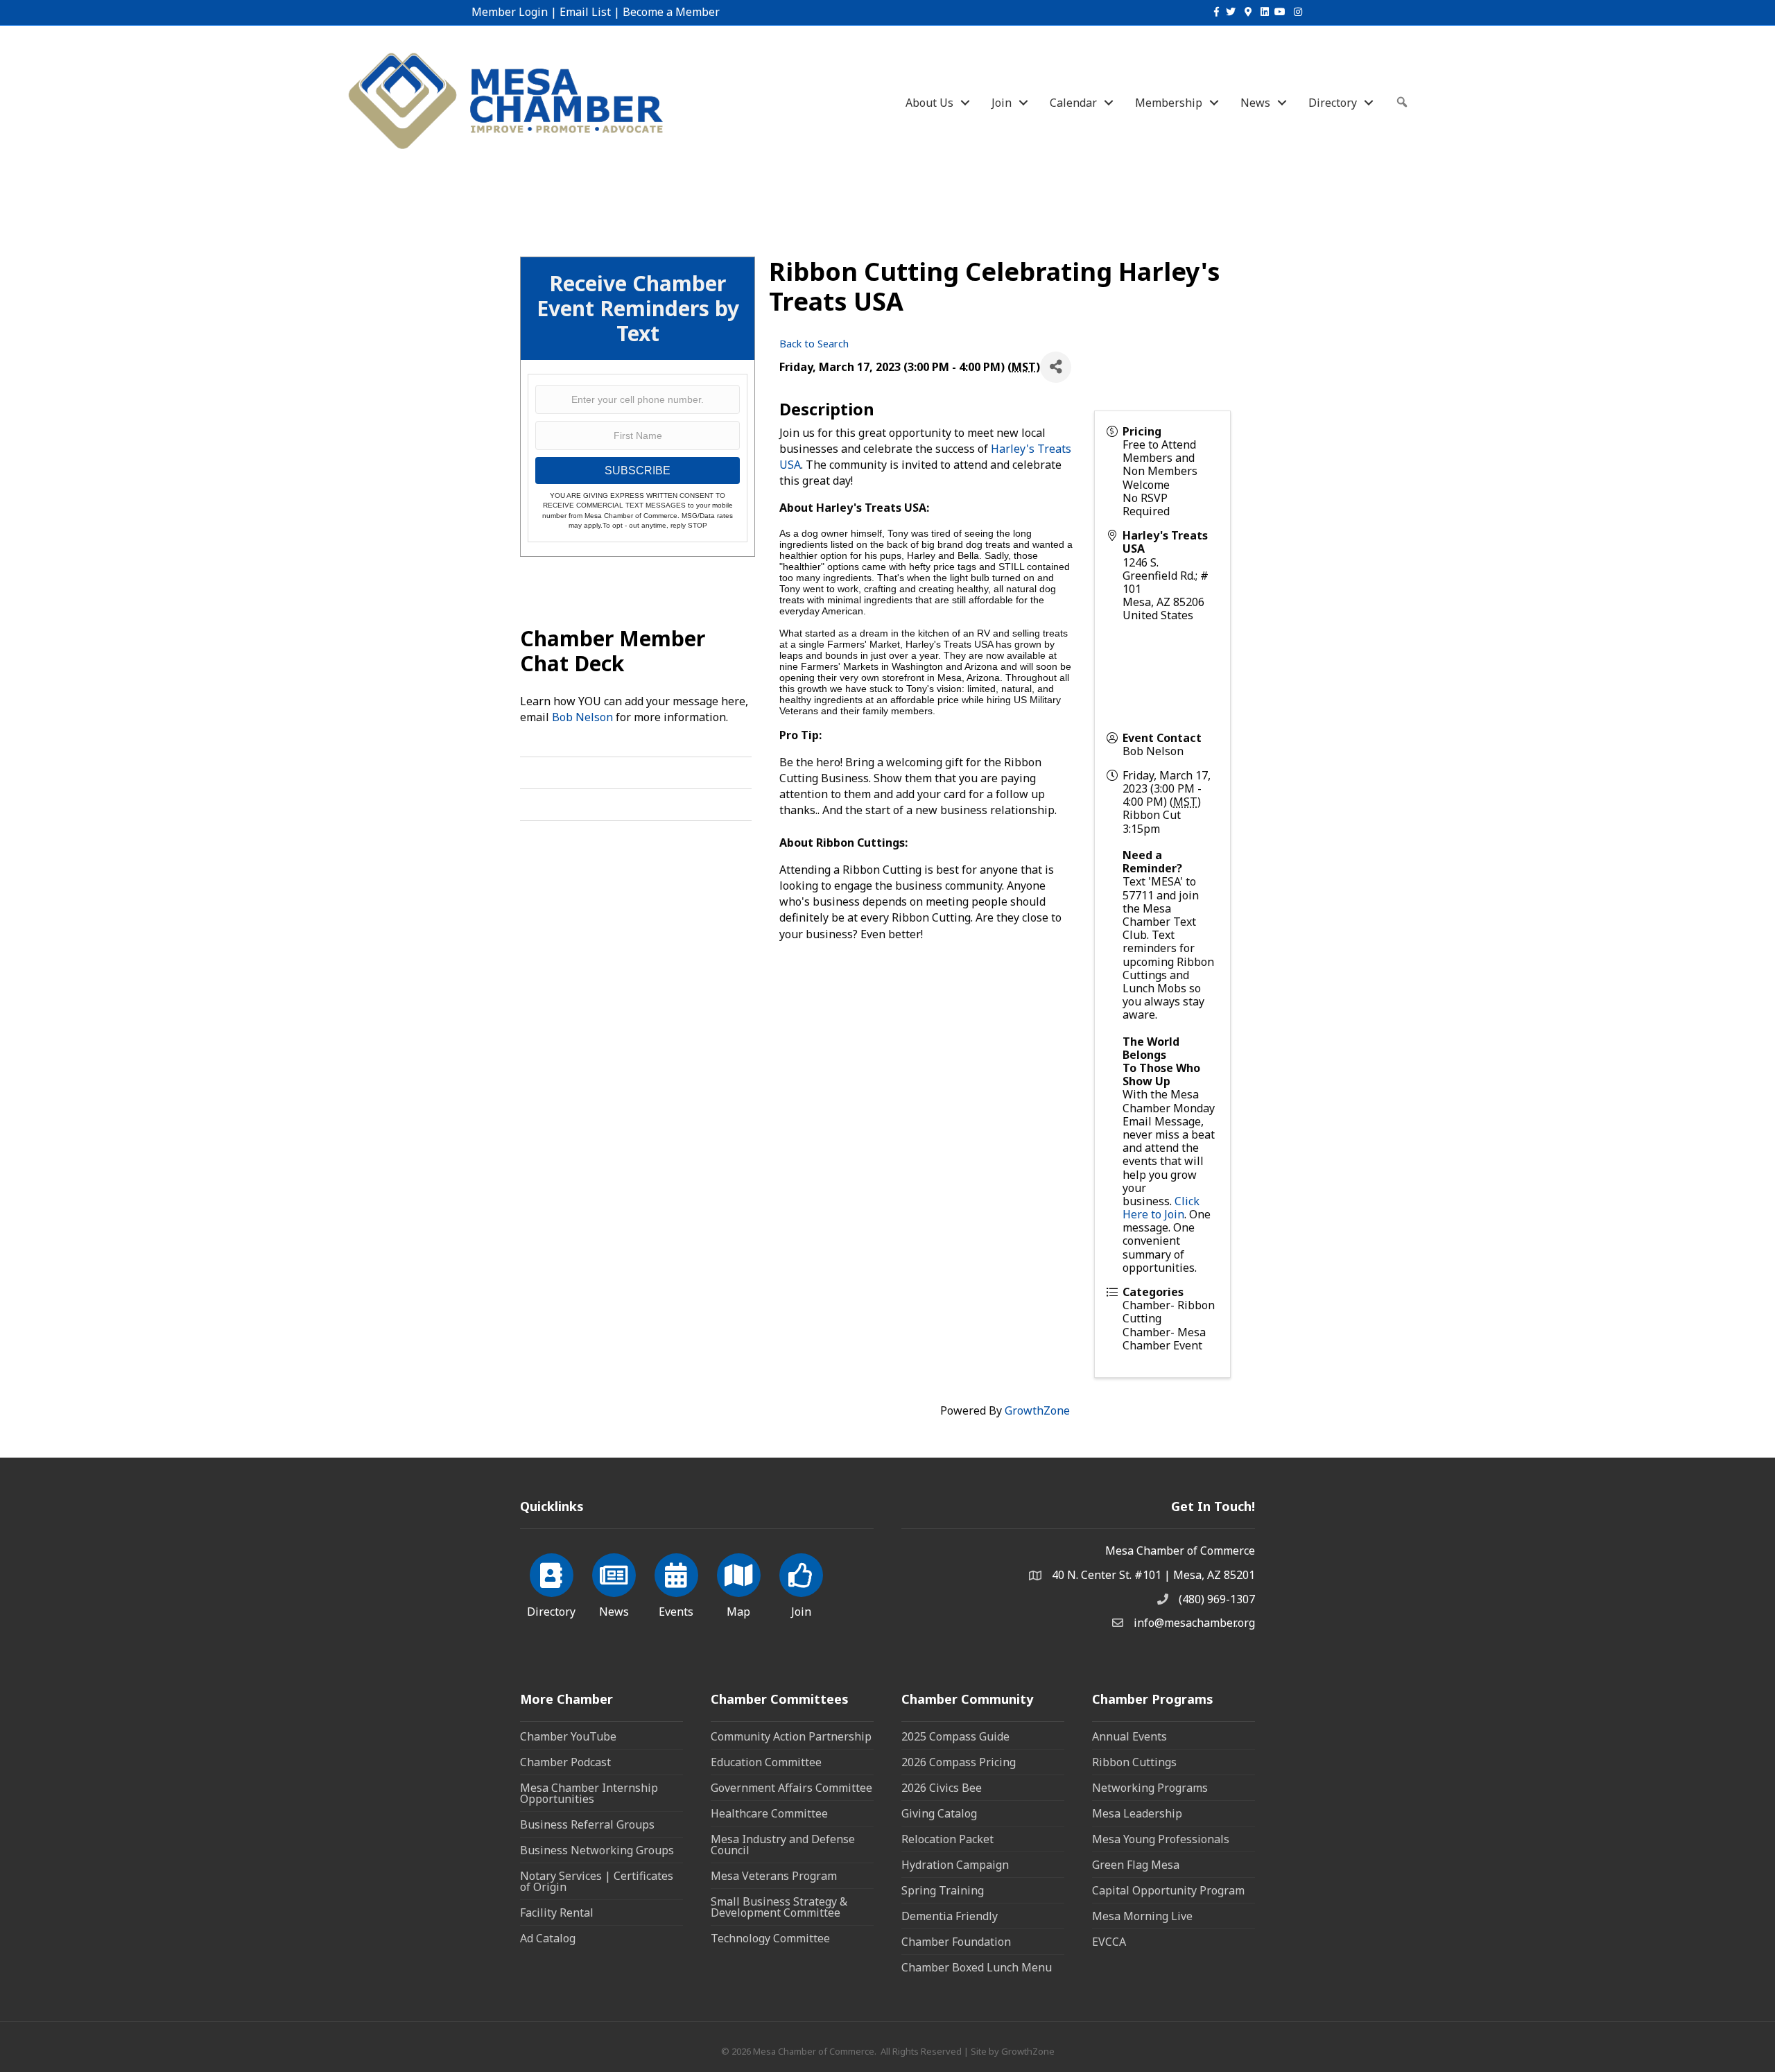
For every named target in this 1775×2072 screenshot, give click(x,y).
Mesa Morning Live (1142, 1916)
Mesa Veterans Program (774, 1876)
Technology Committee (770, 1938)
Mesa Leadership (1137, 1813)
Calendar (1073, 103)
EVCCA (1109, 1942)
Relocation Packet (947, 1839)
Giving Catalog (939, 1813)
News (1255, 103)
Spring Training (943, 1890)
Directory (1333, 103)
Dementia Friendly (950, 1916)
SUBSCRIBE (638, 470)
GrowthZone (1037, 1410)
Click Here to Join (1161, 1208)
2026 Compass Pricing (959, 1762)
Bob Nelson (582, 717)
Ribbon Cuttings (1134, 1762)
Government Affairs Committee (791, 1788)
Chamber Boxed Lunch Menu (977, 1967)
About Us (929, 103)
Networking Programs (1150, 1788)
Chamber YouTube (568, 1736)
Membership (1169, 103)
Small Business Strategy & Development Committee (779, 1907)
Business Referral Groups (587, 1824)
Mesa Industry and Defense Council (783, 1845)
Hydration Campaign (955, 1865)
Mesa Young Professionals (1161, 1839)
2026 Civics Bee (942, 1788)
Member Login (510, 12)
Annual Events (1129, 1736)
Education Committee (766, 1762)
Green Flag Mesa (1136, 1865)
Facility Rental (557, 1913)
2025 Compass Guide (955, 1736)
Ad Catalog (548, 1938)
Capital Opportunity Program (1168, 1890)
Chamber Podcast (565, 1762)
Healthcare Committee (769, 1813)
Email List (585, 12)
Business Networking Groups (597, 1850)
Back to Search (814, 344)
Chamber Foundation (956, 1942)
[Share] (1056, 367)
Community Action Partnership (791, 1736)
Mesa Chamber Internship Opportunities (589, 1793)
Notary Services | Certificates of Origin (597, 1881)
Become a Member (671, 12)
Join (1002, 103)
